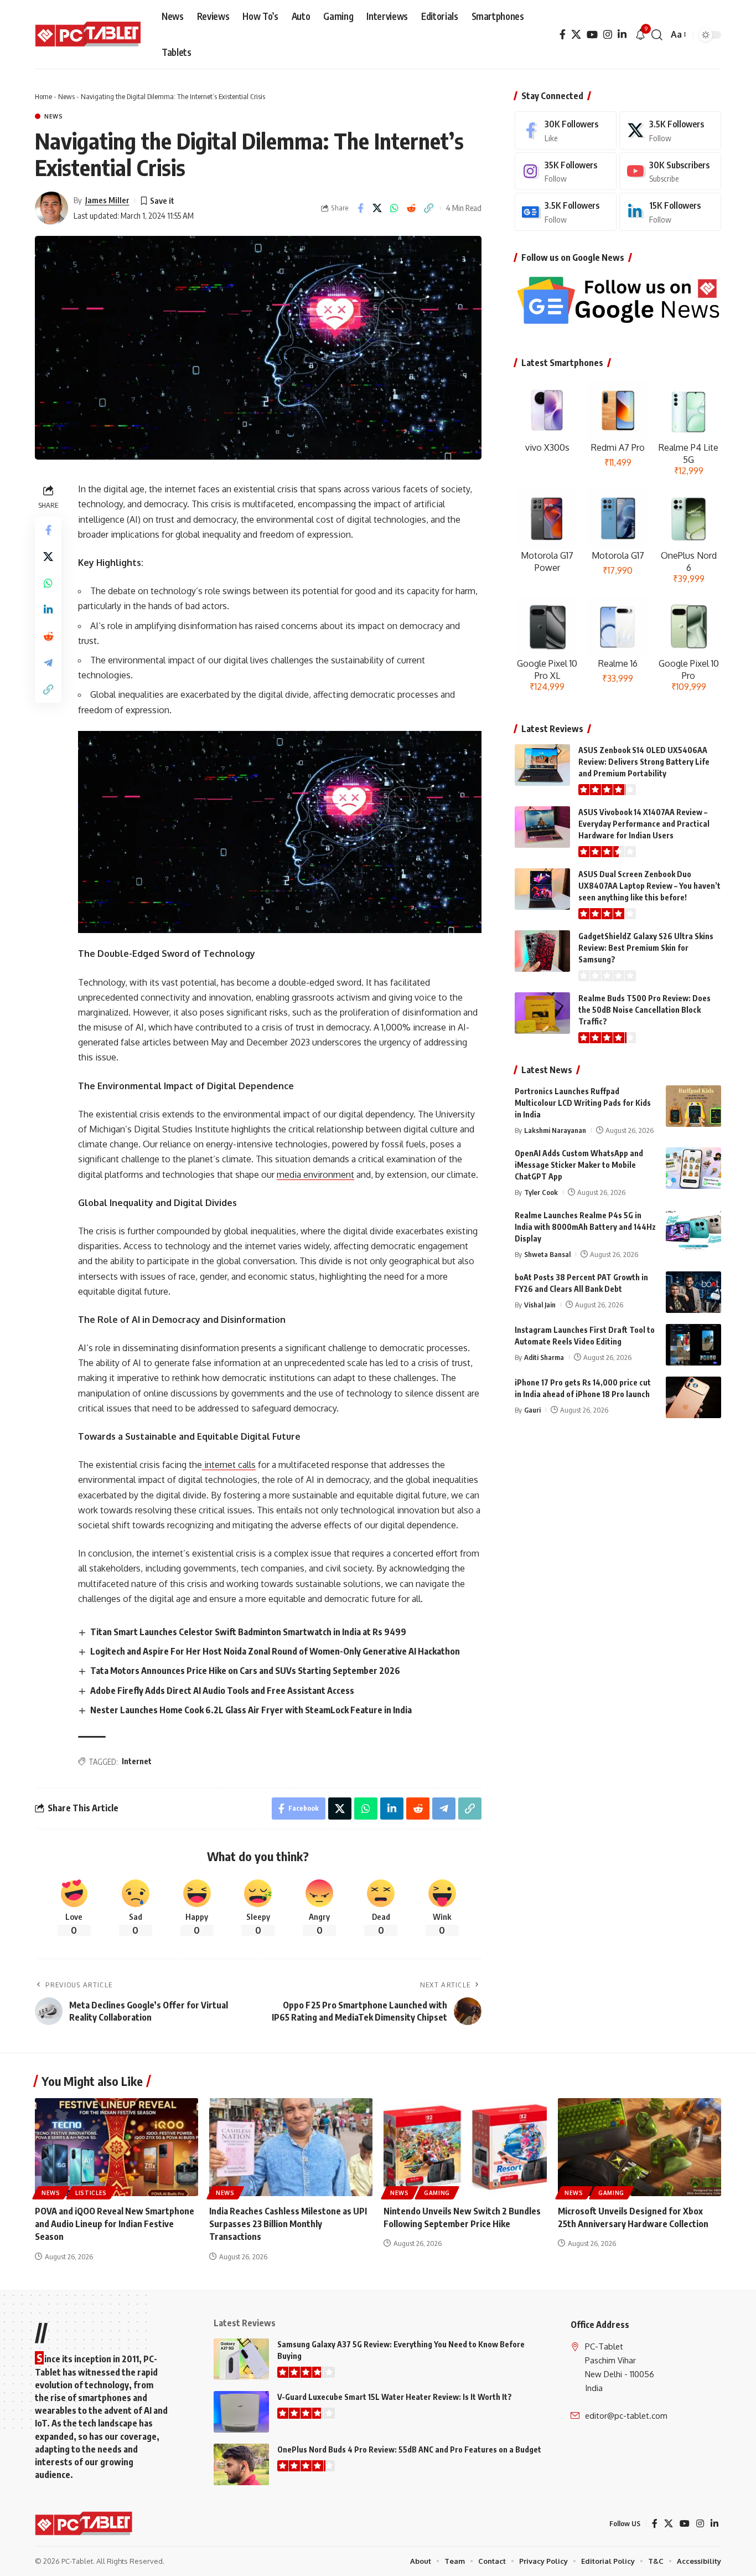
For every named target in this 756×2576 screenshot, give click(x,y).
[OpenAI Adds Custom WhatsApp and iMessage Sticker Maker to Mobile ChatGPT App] (693, 1168)
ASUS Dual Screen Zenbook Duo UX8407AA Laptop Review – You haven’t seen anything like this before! (649, 886)
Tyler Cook (541, 1192)
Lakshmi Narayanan (555, 1130)
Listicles (91, 2193)
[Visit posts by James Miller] (51, 208)
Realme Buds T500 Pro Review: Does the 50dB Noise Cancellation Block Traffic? (644, 1010)
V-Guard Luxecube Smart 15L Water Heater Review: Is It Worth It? (395, 2397)
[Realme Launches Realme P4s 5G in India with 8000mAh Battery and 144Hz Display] (693, 1230)
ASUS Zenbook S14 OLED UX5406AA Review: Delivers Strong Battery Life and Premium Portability (644, 762)
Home (43, 96)
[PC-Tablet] (89, 35)
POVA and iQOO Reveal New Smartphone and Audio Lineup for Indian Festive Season (115, 2224)
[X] (576, 35)
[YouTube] (592, 35)
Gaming (437, 2193)
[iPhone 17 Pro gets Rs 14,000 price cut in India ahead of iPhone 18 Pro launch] (693, 1397)
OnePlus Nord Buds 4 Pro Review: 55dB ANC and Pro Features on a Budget (409, 2449)
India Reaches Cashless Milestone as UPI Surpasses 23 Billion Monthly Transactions (288, 2224)
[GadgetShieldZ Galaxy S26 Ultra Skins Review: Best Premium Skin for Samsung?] (542, 951)
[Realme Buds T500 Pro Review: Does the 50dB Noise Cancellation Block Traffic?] (542, 1013)
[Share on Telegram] (48, 663)
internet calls (229, 1465)
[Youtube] (670, 171)
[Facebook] (563, 35)
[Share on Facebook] (360, 208)
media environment (315, 1174)
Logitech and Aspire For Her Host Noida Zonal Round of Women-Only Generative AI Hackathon (275, 1651)
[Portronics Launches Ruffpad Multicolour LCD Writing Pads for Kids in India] (693, 1106)
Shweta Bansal (547, 1254)
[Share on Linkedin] (48, 610)
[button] (657, 35)
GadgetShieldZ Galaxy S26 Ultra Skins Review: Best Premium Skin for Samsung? (646, 948)
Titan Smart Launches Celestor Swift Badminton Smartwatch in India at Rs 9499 (248, 1632)
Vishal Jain (540, 1305)
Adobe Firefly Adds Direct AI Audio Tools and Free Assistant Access (222, 1691)
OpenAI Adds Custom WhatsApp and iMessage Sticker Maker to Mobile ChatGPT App (579, 1165)
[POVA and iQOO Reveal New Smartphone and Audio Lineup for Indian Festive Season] (116, 2147)
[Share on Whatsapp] (395, 208)
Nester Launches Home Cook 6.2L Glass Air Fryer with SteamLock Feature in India (251, 1710)
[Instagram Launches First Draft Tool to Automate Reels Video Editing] (693, 1345)
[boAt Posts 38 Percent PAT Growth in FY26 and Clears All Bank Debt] (693, 1292)
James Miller (107, 200)
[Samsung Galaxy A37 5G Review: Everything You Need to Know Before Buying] (241, 2359)
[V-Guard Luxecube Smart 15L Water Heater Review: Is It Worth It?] (241, 2412)
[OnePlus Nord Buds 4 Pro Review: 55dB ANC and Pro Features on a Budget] (241, 2464)
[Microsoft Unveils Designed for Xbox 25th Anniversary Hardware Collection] (640, 2147)
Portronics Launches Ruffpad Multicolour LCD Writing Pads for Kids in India (583, 1103)
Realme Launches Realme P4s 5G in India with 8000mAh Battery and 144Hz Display (585, 1227)
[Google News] (566, 212)
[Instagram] (608, 35)
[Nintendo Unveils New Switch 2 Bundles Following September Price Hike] (465, 2147)
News (66, 96)
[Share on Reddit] (412, 208)
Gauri (532, 1410)
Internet (137, 1761)
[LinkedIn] (622, 35)
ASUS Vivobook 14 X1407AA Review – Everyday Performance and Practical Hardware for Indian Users (644, 824)
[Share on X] (377, 208)
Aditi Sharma (544, 1357)
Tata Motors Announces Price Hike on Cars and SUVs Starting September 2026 (245, 1671)
